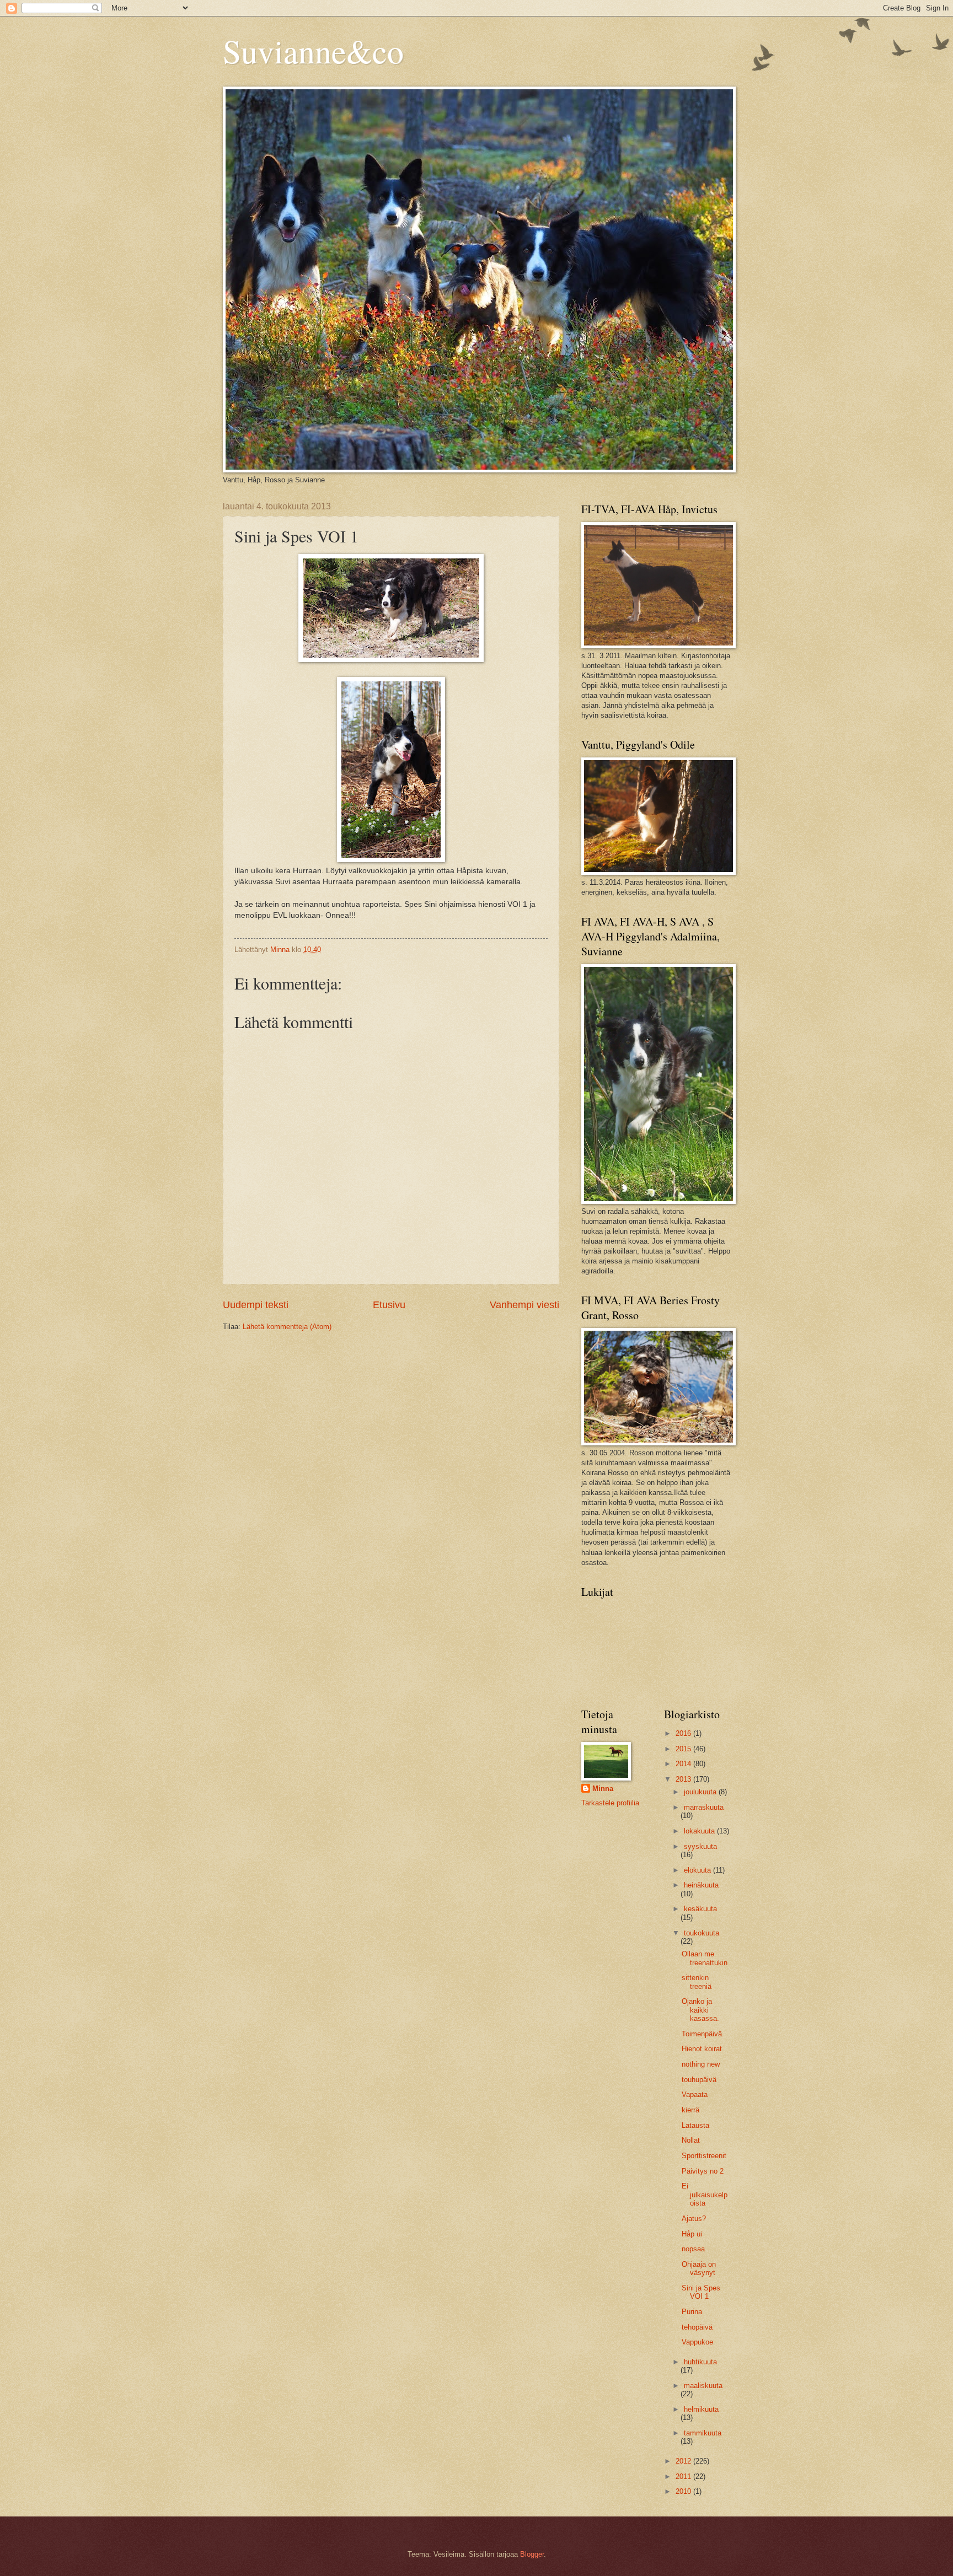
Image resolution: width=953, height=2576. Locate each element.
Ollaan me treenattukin (705, 1958)
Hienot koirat (702, 2049)
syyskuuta (700, 1846)
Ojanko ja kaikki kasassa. (700, 2010)
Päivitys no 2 (703, 2171)
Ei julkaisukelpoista (705, 2195)
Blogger (532, 2554)
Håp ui (692, 2234)
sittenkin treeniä (697, 1982)
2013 (684, 1779)
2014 (684, 1764)
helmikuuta (701, 2409)
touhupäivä (699, 2080)
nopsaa (693, 2249)
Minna (603, 1789)
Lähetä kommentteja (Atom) (287, 1327)
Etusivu (389, 1305)
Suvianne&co (313, 51)
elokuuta (698, 1870)
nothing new (701, 2064)
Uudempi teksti (256, 1305)
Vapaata (695, 2094)
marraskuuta (704, 1807)
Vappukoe (697, 2342)
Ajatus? (694, 2219)
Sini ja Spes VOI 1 (701, 2292)
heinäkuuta (701, 1885)
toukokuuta (702, 1933)
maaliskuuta (703, 2386)
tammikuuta (703, 2433)
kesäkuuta (700, 1909)
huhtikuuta (700, 2362)
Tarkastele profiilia (610, 1803)
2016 (684, 1733)
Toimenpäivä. (703, 2034)
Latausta (695, 2125)
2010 (684, 2491)
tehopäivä (697, 2327)
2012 (684, 2461)
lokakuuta (700, 1831)
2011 (684, 2476)
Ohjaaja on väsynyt (699, 2268)
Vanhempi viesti (524, 1305)
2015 (684, 1749)
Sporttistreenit (704, 2156)
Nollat (691, 2140)
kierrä (690, 2110)
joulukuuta (701, 1792)
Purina (692, 2312)
